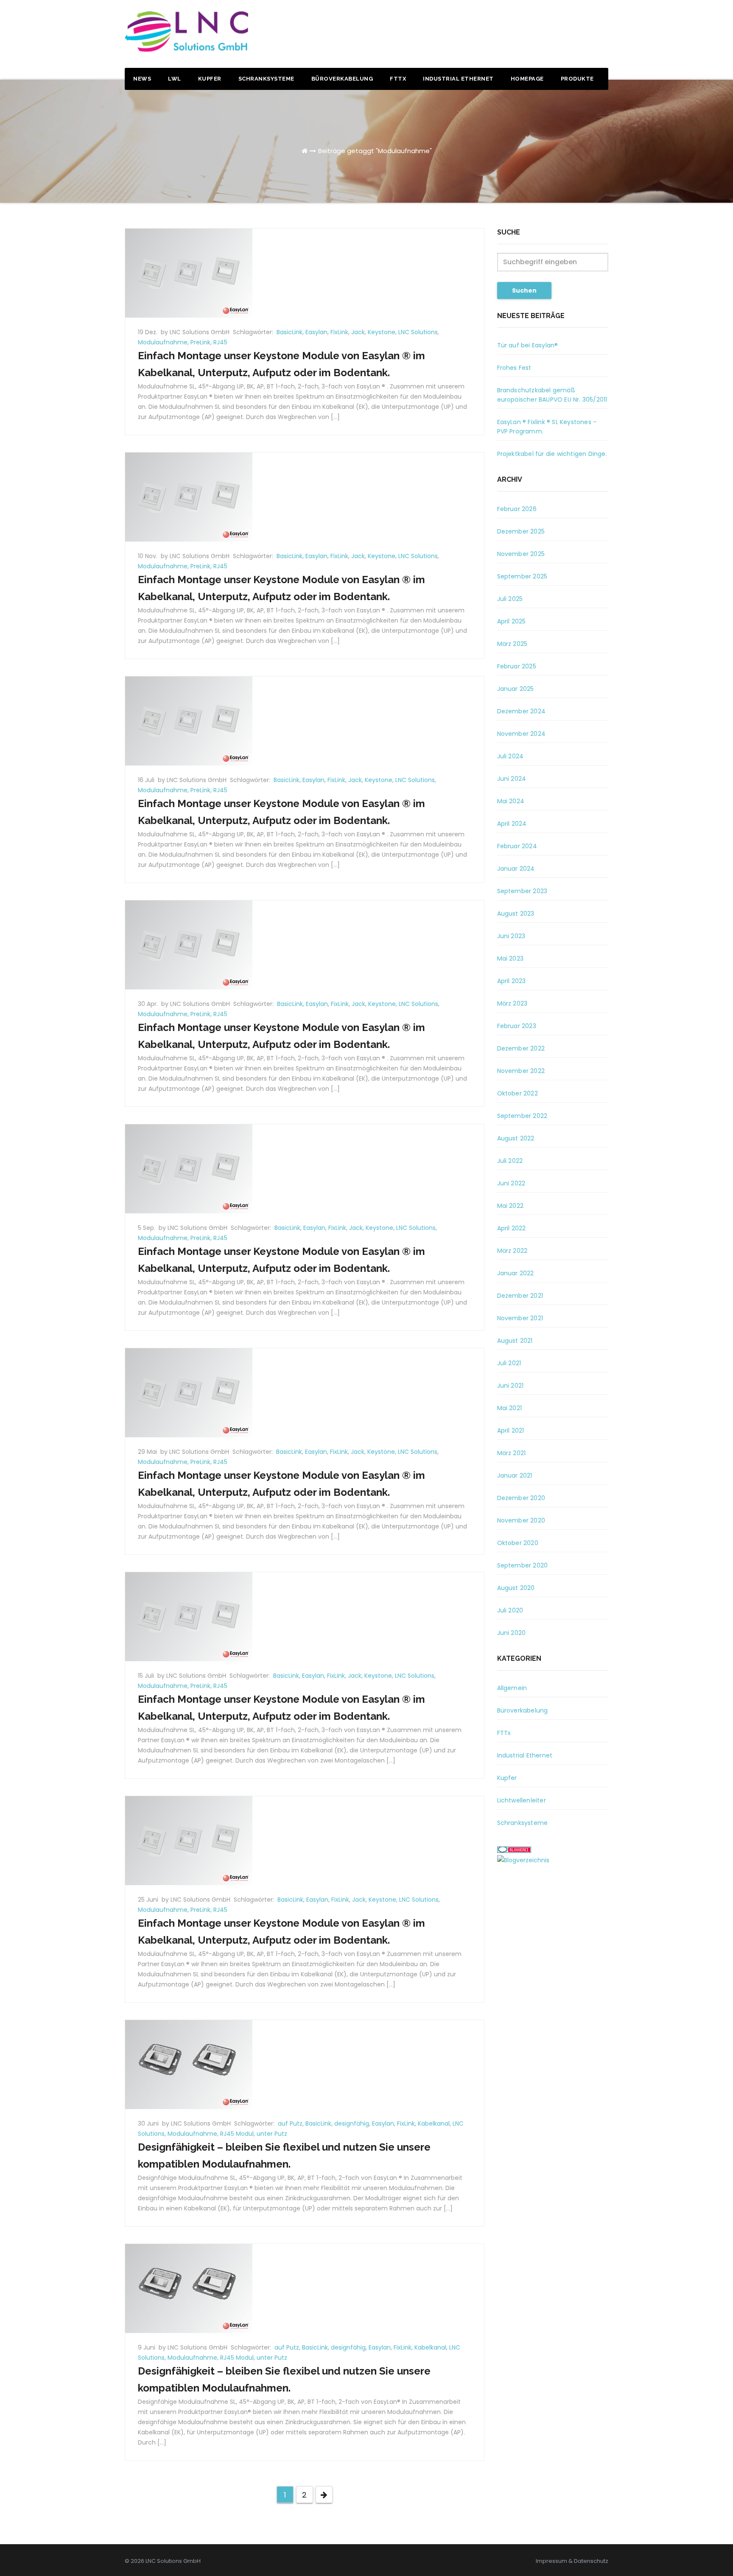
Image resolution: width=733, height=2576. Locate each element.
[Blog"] (523, 1860)
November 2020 (521, 1520)
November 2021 (520, 1318)
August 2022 (516, 1138)
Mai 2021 (510, 1408)
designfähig (352, 2123)
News (142, 79)
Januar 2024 (516, 869)
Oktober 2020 (518, 1543)
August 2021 (515, 1341)
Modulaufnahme (163, 342)
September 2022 (522, 1116)
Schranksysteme (266, 79)
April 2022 (512, 1228)
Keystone (382, 332)
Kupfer (210, 79)
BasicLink (290, 332)
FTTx (398, 79)
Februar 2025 (517, 666)
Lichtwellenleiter (522, 1800)
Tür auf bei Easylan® (528, 345)
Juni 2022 (511, 1183)
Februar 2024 (517, 846)
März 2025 (512, 644)
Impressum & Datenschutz (572, 2561)
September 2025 (522, 576)
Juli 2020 (510, 1610)
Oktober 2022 (518, 1093)
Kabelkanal (434, 2123)
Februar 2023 (517, 1026)
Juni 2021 (511, 1386)
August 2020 (516, 1588)
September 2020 (523, 1565)
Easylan (316, 332)
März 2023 (512, 1003)
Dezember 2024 (522, 711)
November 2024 (522, 734)
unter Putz (272, 2134)
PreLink (200, 342)
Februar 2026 (517, 509)
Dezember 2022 (521, 1048)
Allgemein (512, 1688)
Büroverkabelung (342, 79)
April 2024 (512, 824)
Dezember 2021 (520, 1296)
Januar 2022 (516, 1273)
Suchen (524, 291)
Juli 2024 (511, 756)
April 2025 (512, 621)
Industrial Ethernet (458, 79)
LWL (175, 79)
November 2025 (521, 554)
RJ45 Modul (237, 2134)
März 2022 (512, 1251)
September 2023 (522, 891)
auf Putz (290, 2123)
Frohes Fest (514, 368)
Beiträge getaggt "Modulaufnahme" (375, 151)
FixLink (339, 332)
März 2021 (512, 1453)
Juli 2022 (510, 1161)
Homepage (527, 79)
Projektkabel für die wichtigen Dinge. (552, 454)
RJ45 (220, 342)
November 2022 (521, 1071)
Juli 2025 (510, 599)
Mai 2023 (511, 958)
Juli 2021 (509, 1363)
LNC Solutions (418, 332)
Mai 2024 (511, 801)
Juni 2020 (512, 1633)
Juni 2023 (511, 936)
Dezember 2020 (521, 1498)
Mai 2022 (511, 1206)
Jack (358, 332)
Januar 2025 (516, 689)
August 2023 (516, 914)
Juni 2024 (512, 779)
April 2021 (511, 1430)
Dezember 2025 (521, 531)
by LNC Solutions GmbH (196, 332)
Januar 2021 (515, 1475)
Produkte (577, 79)
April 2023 (512, 981)
